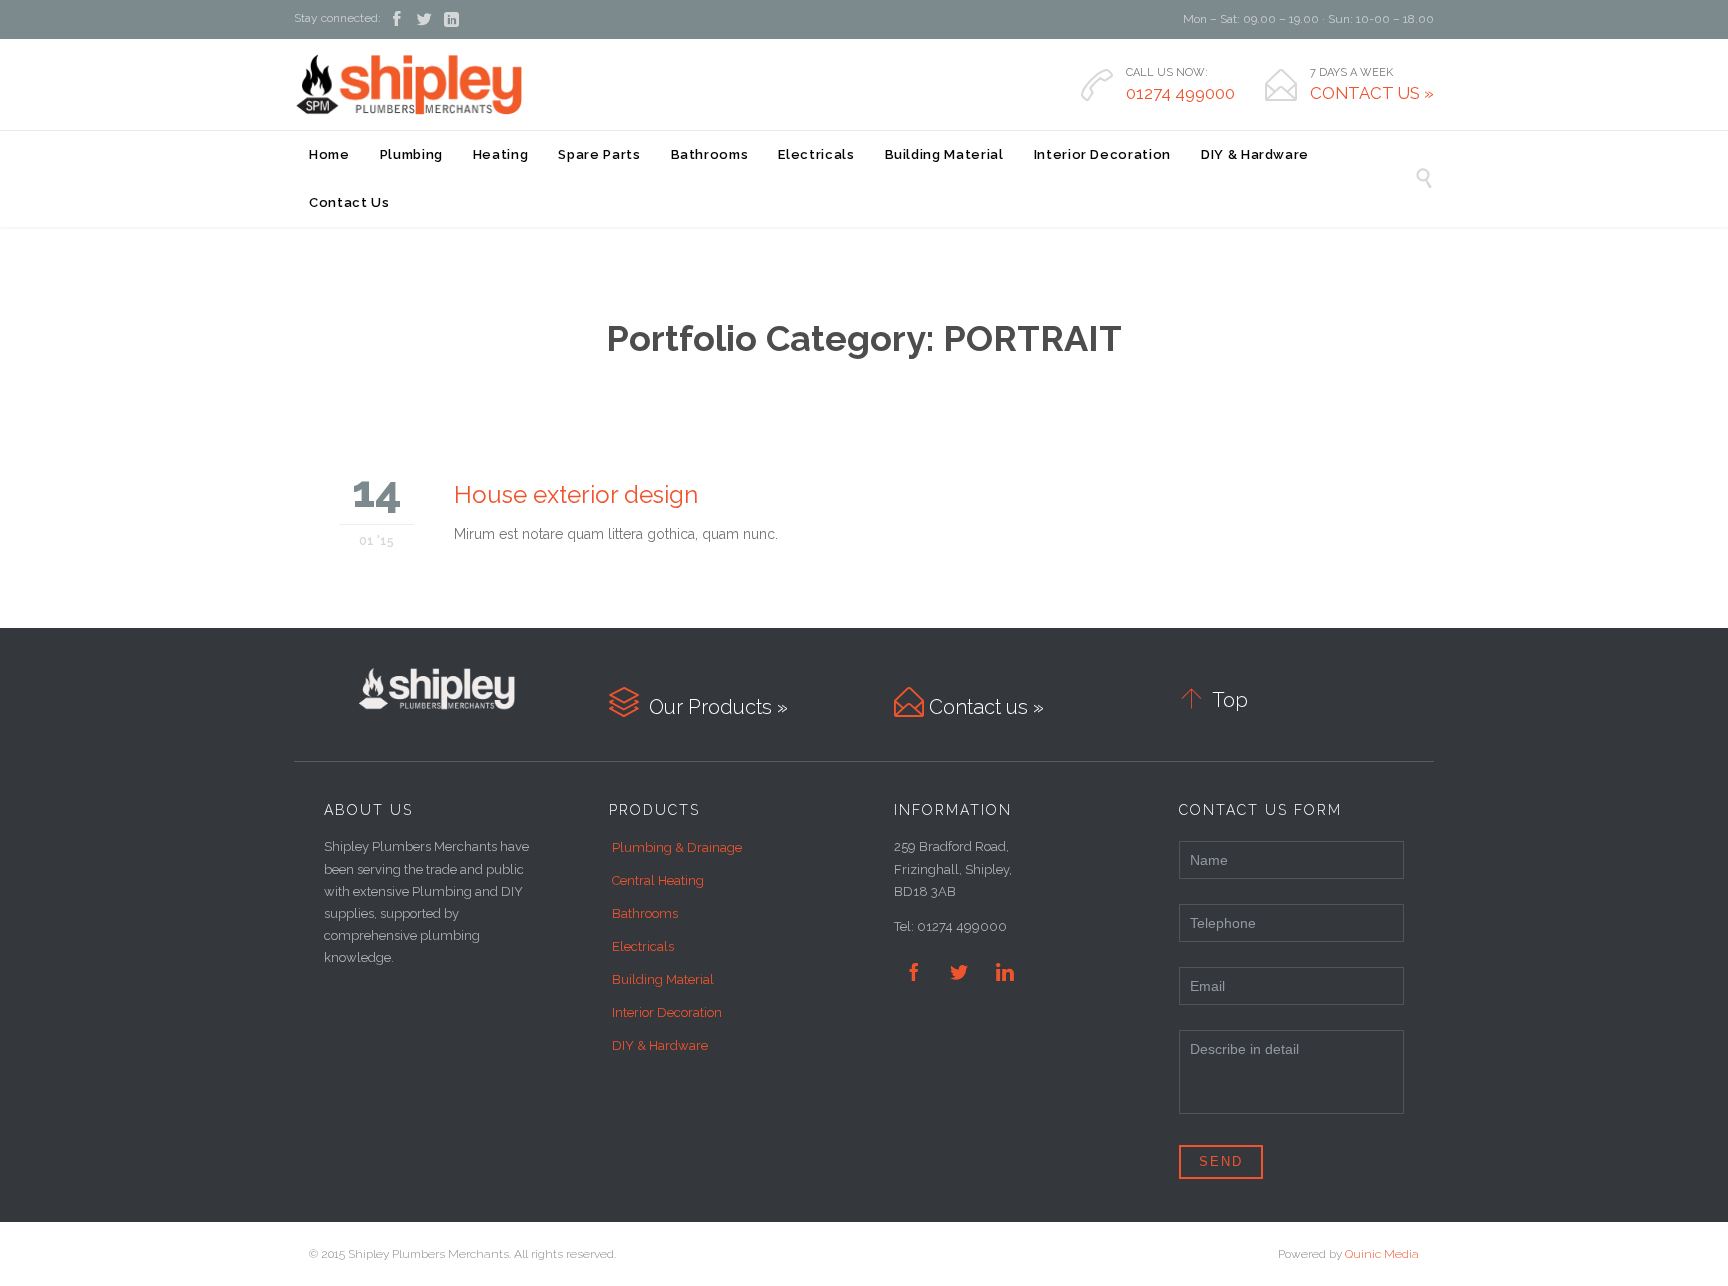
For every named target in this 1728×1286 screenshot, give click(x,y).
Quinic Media (1382, 1254)
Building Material (663, 979)
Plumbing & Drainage (677, 847)
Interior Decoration (667, 1012)
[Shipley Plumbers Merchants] (408, 84)
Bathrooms (645, 913)
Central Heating (658, 880)
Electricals (643, 946)
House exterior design (576, 494)
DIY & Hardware (660, 1045)
